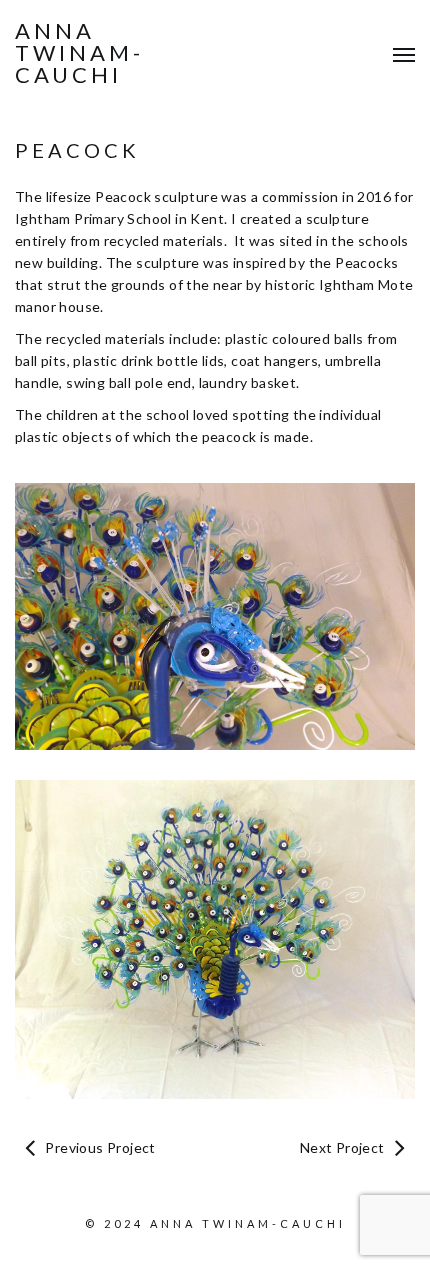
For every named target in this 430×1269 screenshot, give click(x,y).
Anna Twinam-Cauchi (79, 53)
